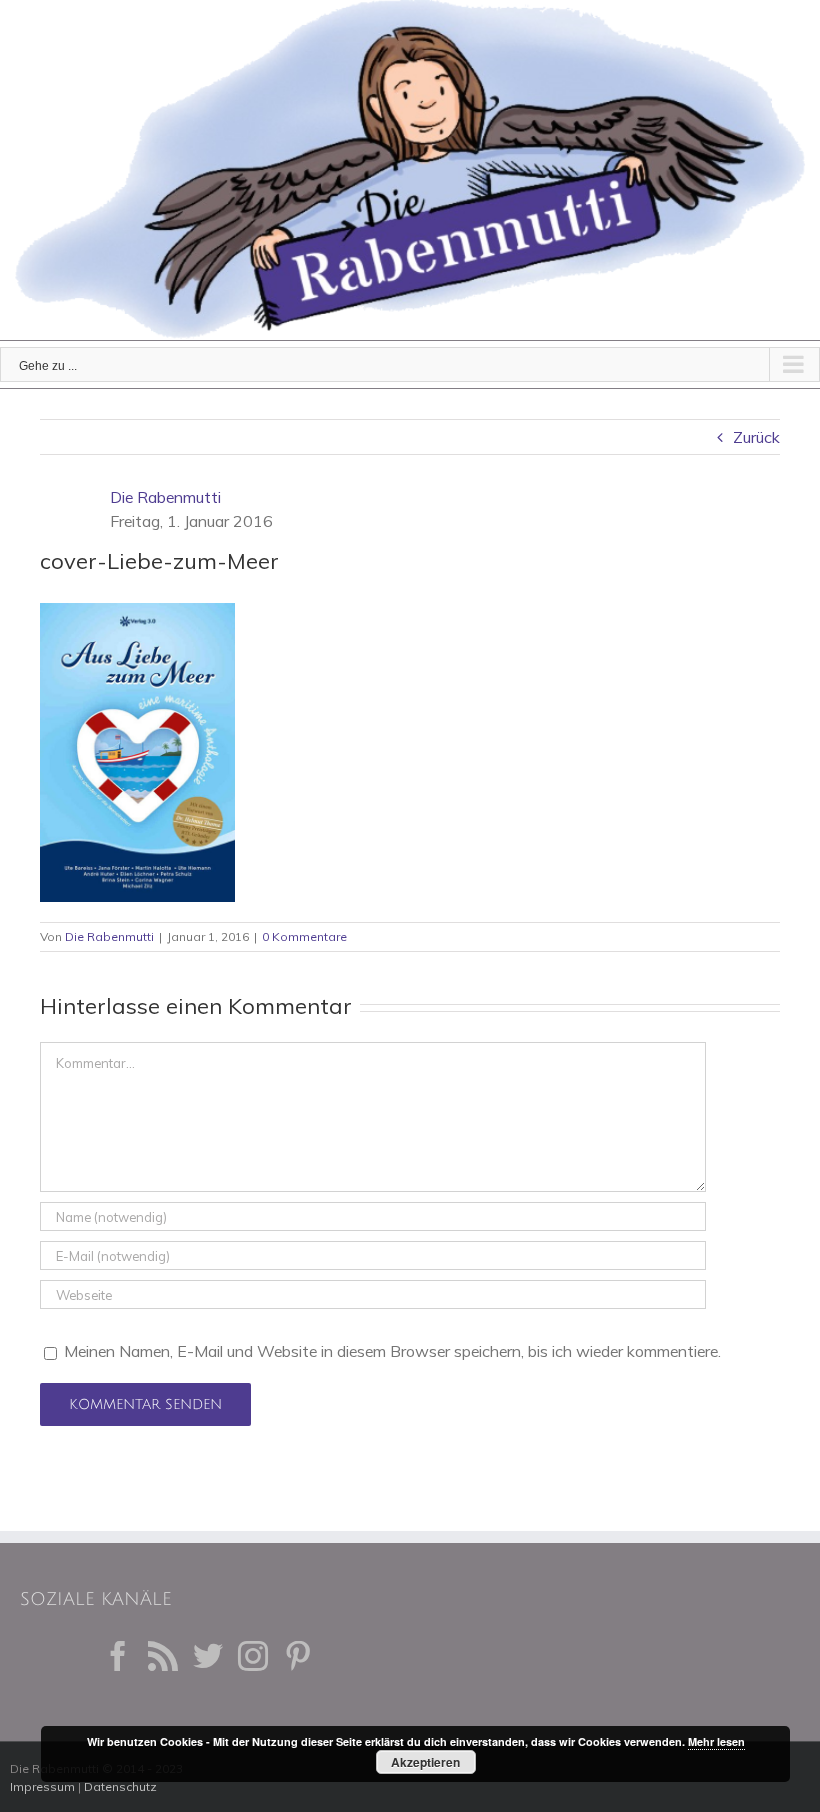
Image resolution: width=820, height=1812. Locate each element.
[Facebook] (118, 1656)
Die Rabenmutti (165, 497)
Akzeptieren (425, 1762)
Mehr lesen (716, 1741)
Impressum (42, 1786)
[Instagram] (253, 1656)
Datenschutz (120, 1786)
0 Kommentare (304, 936)
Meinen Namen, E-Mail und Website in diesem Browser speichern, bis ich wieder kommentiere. (392, 1351)
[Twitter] (208, 1656)
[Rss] (163, 1656)
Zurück (756, 437)
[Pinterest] (298, 1656)
